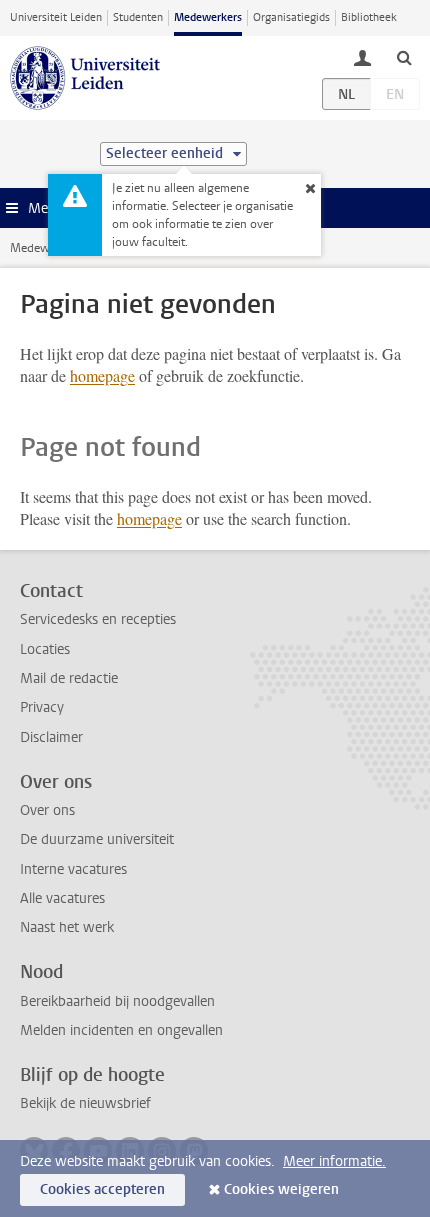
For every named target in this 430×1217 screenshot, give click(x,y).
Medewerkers (208, 17)
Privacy (42, 707)
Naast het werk (67, 927)
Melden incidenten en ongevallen (121, 1030)
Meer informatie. (334, 1161)
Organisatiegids (291, 17)
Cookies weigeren (281, 1189)
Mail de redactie (69, 678)
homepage (102, 375)
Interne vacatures (73, 869)
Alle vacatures (62, 898)
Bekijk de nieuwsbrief (85, 1103)
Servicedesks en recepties (98, 619)
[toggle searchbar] (404, 57)
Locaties (45, 649)
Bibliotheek (369, 17)
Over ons (47, 810)
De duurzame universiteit (97, 839)
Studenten (138, 17)
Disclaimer (51, 737)
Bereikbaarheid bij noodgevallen (117, 1001)
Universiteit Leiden (56, 17)
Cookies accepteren (102, 1189)
